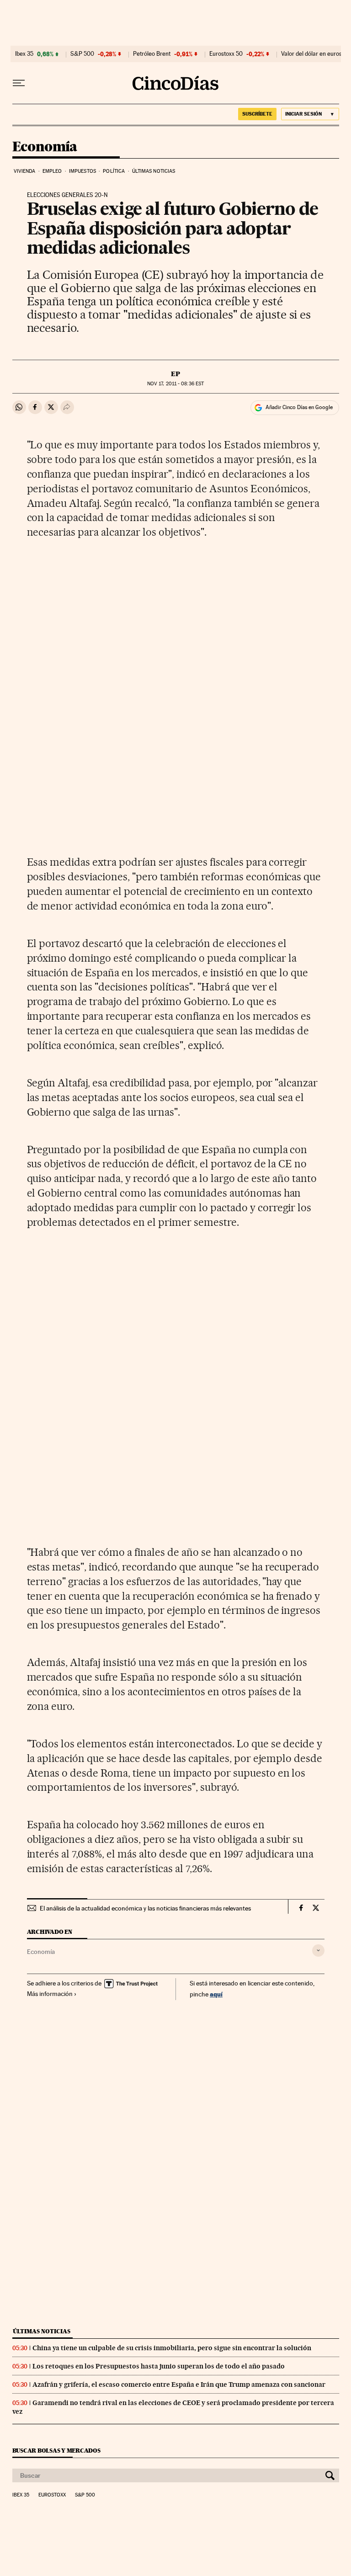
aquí (216, 1994)
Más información (50, 1994)
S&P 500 (82, 54)
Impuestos (82, 171)
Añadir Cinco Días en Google (299, 407)
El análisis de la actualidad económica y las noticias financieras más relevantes (145, 1908)
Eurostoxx (52, 2495)
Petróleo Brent (152, 54)
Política (114, 171)
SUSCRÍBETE (257, 114)
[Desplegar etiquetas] (318, 1951)
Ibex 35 (24, 54)
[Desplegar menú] (19, 83)
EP (175, 374)
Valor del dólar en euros (311, 54)
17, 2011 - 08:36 (175, 384)
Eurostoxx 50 (226, 54)
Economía (45, 147)
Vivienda (25, 171)
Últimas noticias (154, 171)
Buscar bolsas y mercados (56, 2451)
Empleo (52, 171)
